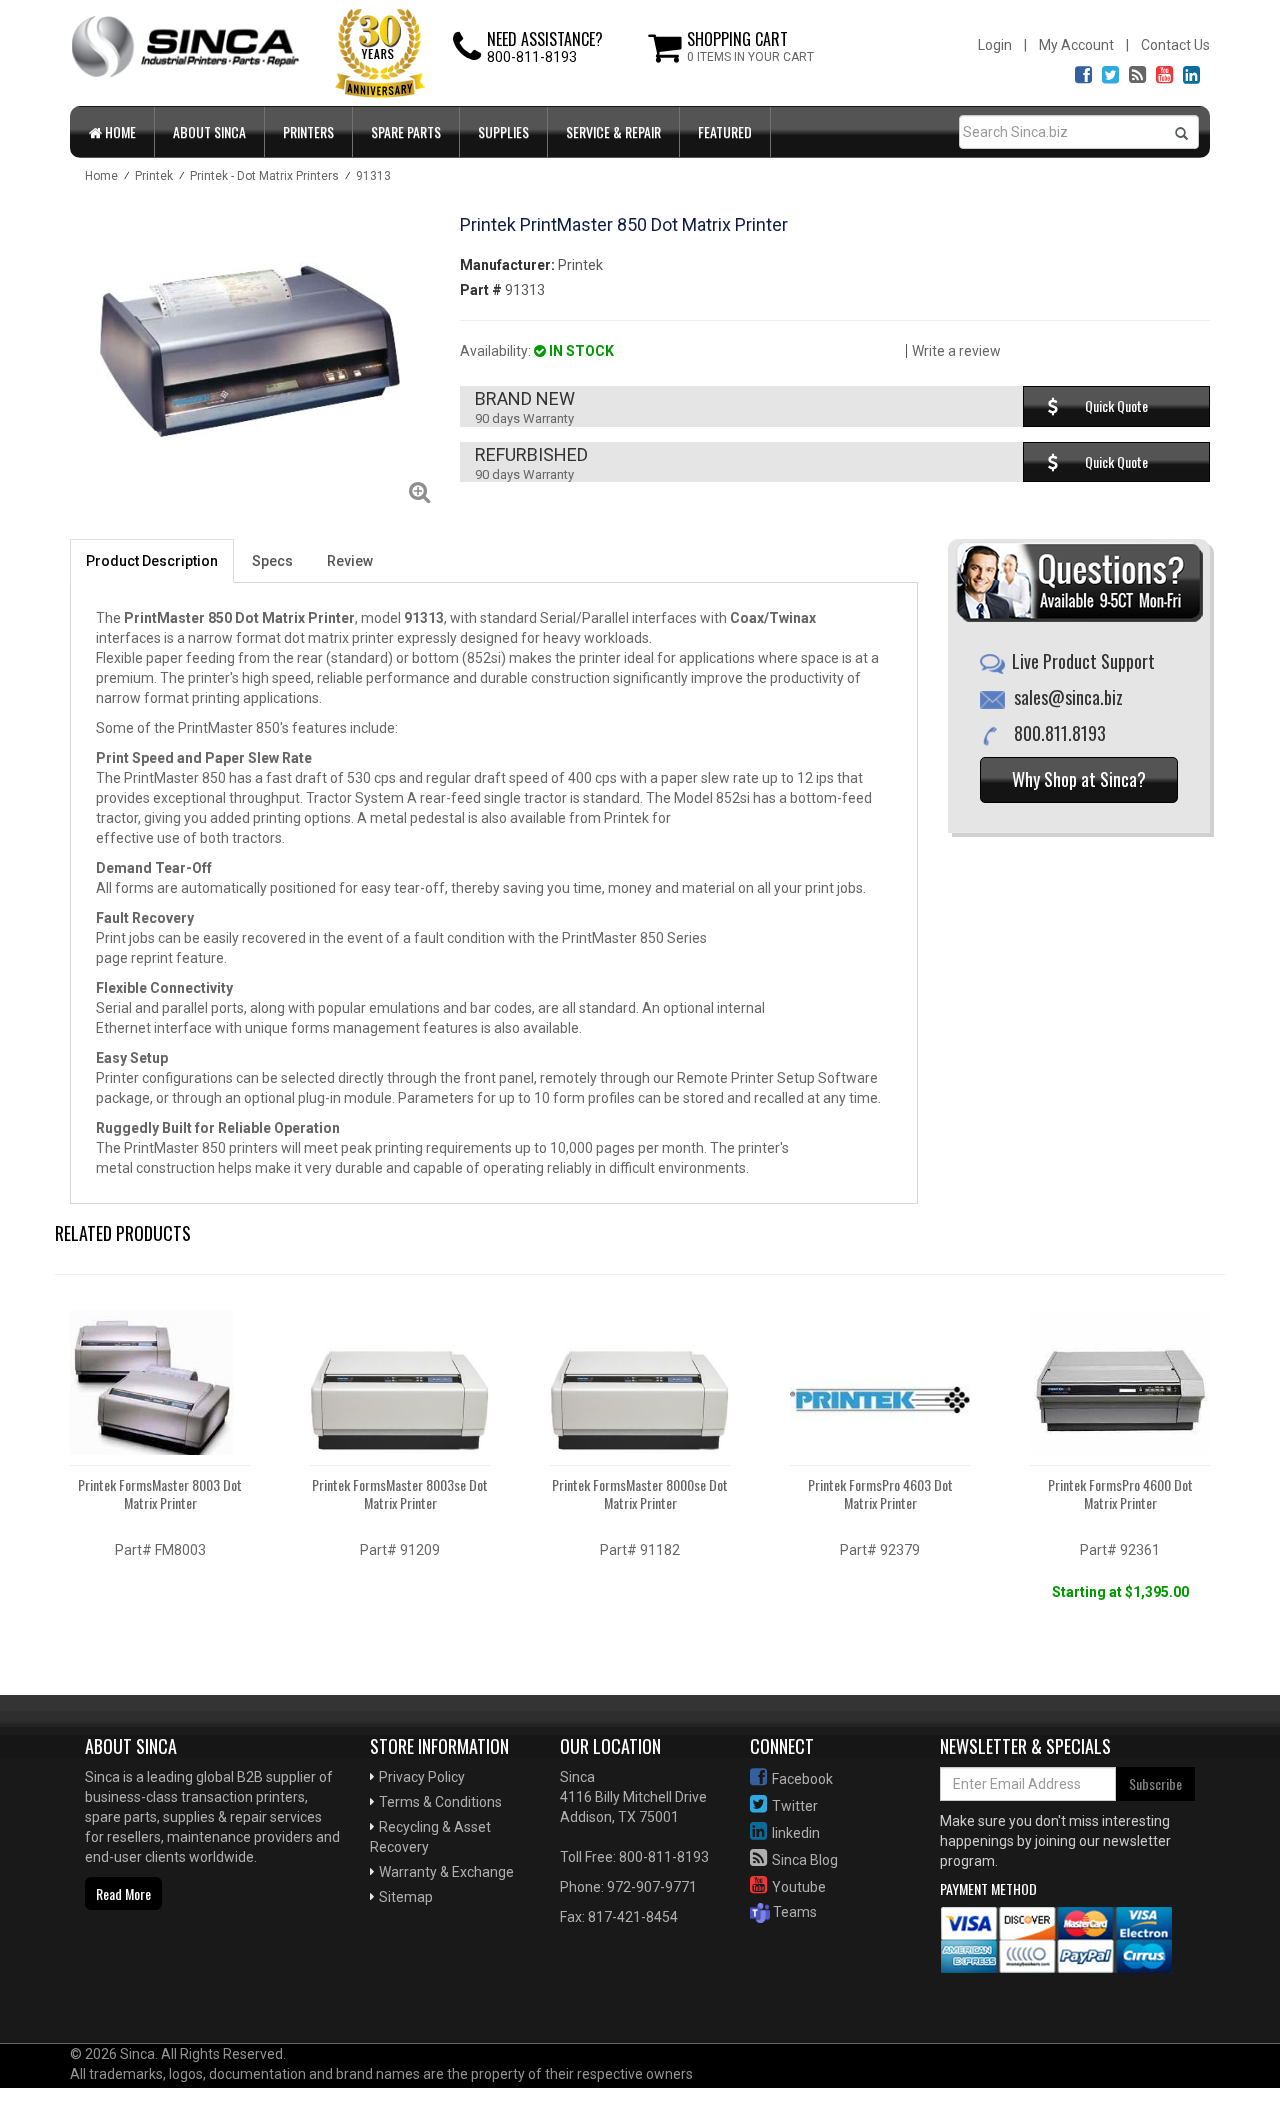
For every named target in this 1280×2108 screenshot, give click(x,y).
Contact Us (1175, 45)
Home (119, 131)
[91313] (250, 352)
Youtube (799, 1887)
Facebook (802, 1779)
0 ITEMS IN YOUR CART (750, 57)
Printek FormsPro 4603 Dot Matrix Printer (880, 1493)
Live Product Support (1083, 661)
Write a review (956, 351)
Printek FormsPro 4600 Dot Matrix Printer (1120, 1493)
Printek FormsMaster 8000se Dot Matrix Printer (640, 1493)
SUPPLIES (503, 131)
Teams (793, 1912)
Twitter (795, 1806)
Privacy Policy (422, 1777)
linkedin (796, 1833)
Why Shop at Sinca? (1079, 779)
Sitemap (406, 1897)
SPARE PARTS (406, 131)
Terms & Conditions (440, 1802)
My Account (1076, 45)
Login (995, 45)
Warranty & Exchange (446, 1872)
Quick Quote (1116, 405)
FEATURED (725, 131)
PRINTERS (308, 131)
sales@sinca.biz (1068, 697)
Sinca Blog (805, 1860)
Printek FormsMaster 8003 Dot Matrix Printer (160, 1493)
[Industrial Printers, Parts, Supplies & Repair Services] (135, 1979)
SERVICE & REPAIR (613, 131)
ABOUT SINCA (209, 131)
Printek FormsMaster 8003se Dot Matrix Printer (400, 1493)
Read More (123, 1893)
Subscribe (1155, 1783)
